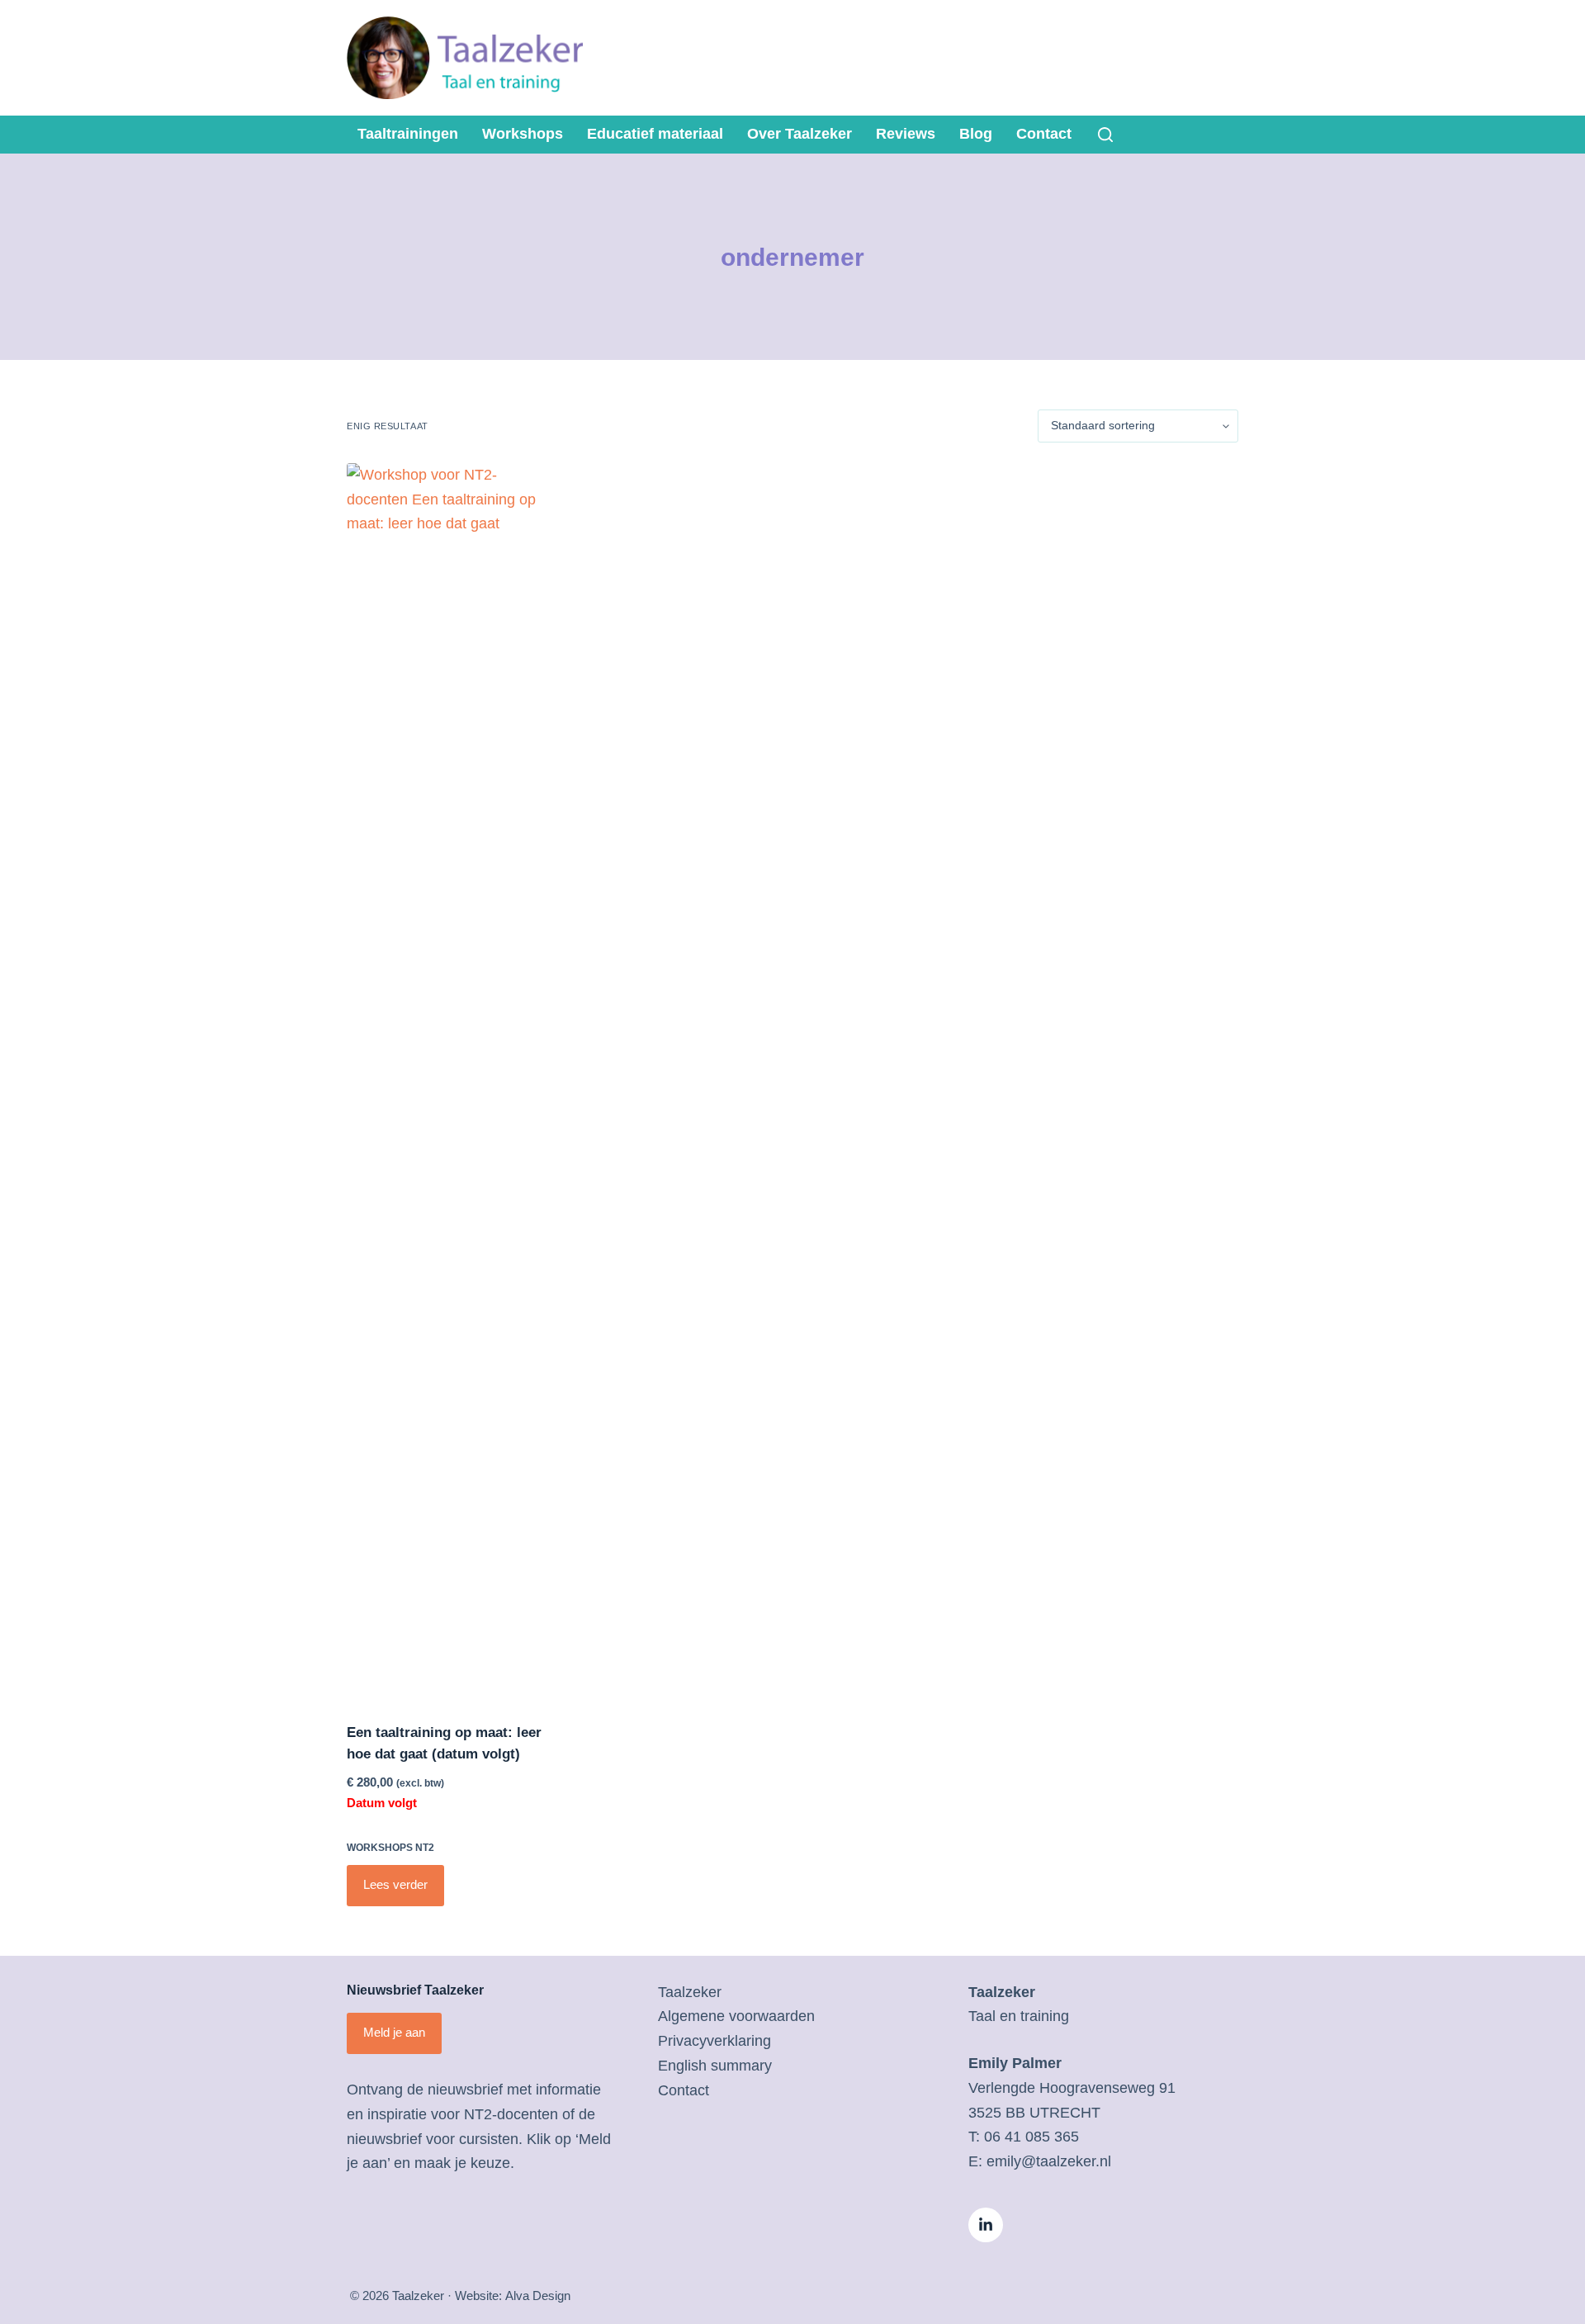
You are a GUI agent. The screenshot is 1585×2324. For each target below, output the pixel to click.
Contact (1044, 134)
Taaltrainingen (408, 134)
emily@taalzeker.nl (1049, 2161)
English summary (715, 2066)
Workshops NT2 (390, 1848)
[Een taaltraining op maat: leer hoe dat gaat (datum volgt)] (449, 1082)
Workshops (523, 134)
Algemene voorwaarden (736, 2016)
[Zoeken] (1105, 135)
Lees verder (395, 1884)
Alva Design (538, 2296)
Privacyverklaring (714, 2041)
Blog (976, 134)
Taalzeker (690, 1992)
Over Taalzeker (800, 134)
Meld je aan (394, 2032)
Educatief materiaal (655, 134)
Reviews (906, 134)
